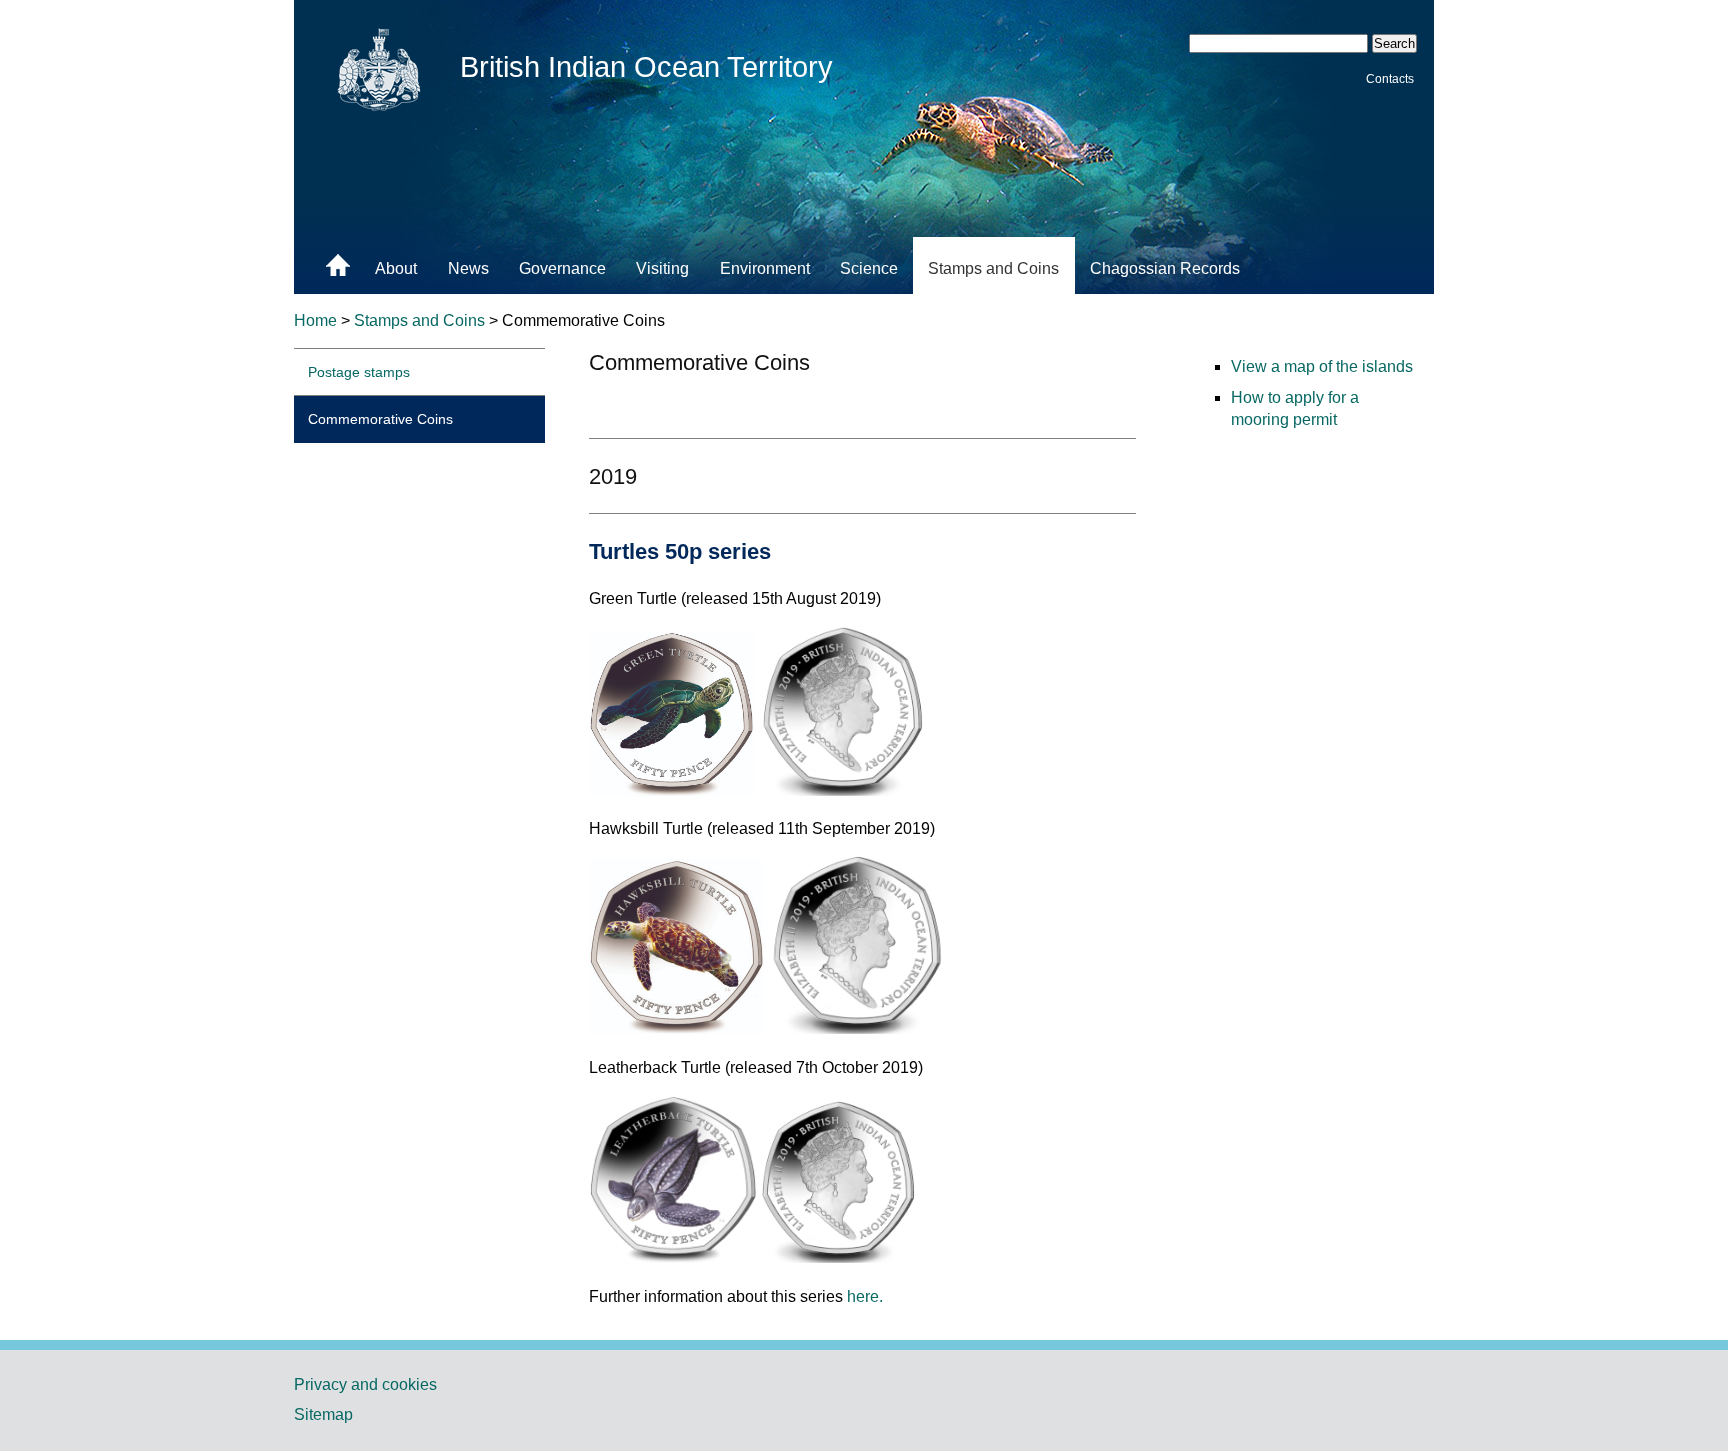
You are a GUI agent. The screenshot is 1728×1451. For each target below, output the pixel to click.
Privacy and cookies (365, 1384)
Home (315, 320)
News (468, 268)
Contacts (1390, 78)
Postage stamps (359, 372)
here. (865, 1296)
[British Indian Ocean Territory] (380, 110)
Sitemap (323, 1414)
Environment (765, 268)
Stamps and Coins (993, 268)
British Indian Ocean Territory (646, 67)
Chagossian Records (1165, 268)
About (396, 268)
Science (869, 268)
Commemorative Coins (380, 419)
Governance (562, 268)
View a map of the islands (1322, 366)
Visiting (662, 268)
